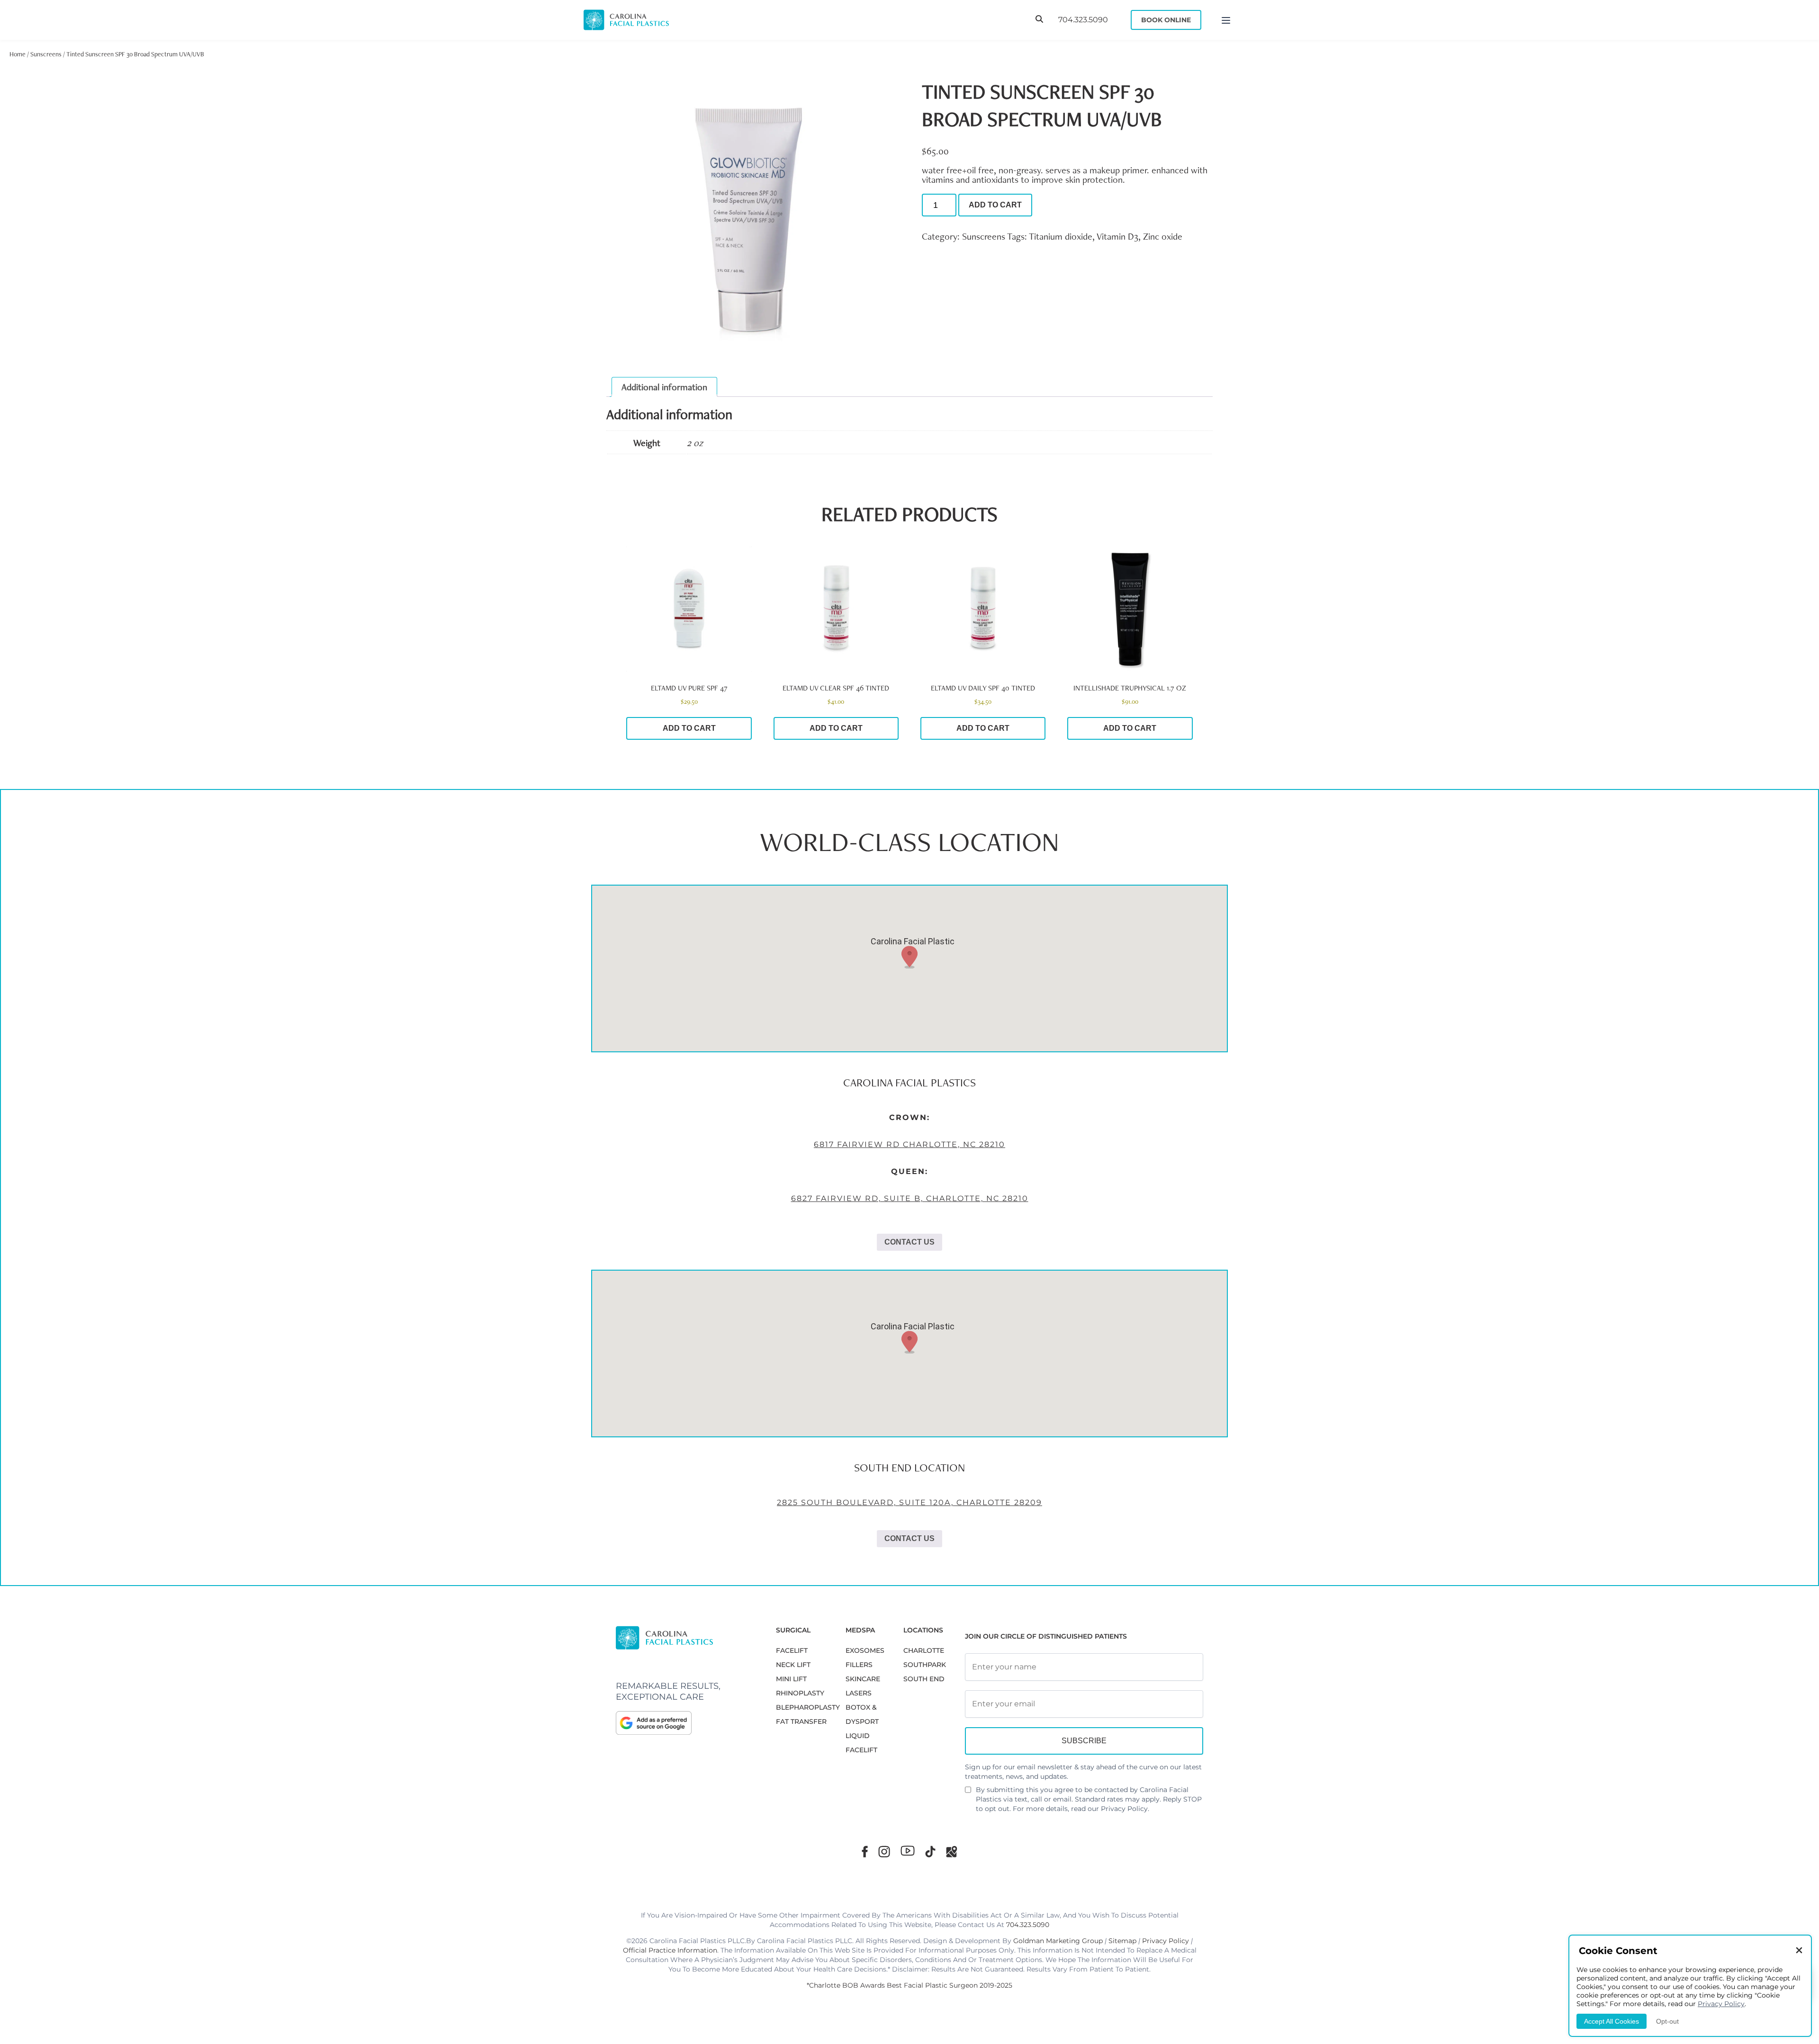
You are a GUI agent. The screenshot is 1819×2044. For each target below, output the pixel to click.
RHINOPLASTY (800, 1693)
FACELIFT (792, 1650)
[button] (909, 957)
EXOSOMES (865, 1650)
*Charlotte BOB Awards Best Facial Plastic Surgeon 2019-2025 (909, 1985)
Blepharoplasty (808, 1707)
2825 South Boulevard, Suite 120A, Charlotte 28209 (909, 1502)
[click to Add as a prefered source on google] (686, 1723)
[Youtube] (908, 1851)
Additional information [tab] (664, 387)
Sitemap (1122, 1941)
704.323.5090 (1083, 20)
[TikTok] (930, 1851)
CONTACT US (909, 1242)
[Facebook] (865, 1851)
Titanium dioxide (1061, 236)
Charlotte (924, 1650)
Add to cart (995, 205)
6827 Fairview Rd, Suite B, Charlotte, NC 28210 (910, 1198)
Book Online (1166, 20)
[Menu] (1226, 20)
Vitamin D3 (1117, 236)
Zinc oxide (1163, 236)
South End (924, 1679)
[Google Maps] (952, 1851)
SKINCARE (863, 1679)
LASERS (859, 1693)
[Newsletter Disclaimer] (968, 1793)
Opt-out (1667, 2021)
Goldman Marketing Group (1058, 1941)
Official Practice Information (670, 1950)
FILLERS (859, 1665)
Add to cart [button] (689, 728)
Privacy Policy (1124, 1809)
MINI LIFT (791, 1679)
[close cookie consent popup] (1799, 1951)
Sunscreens (46, 54)
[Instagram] (884, 1851)
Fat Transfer (801, 1721)
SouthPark (925, 1665)
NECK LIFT (793, 1665)
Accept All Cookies (1612, 2021)
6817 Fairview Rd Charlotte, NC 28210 (909, 1144)
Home (18, 54)
